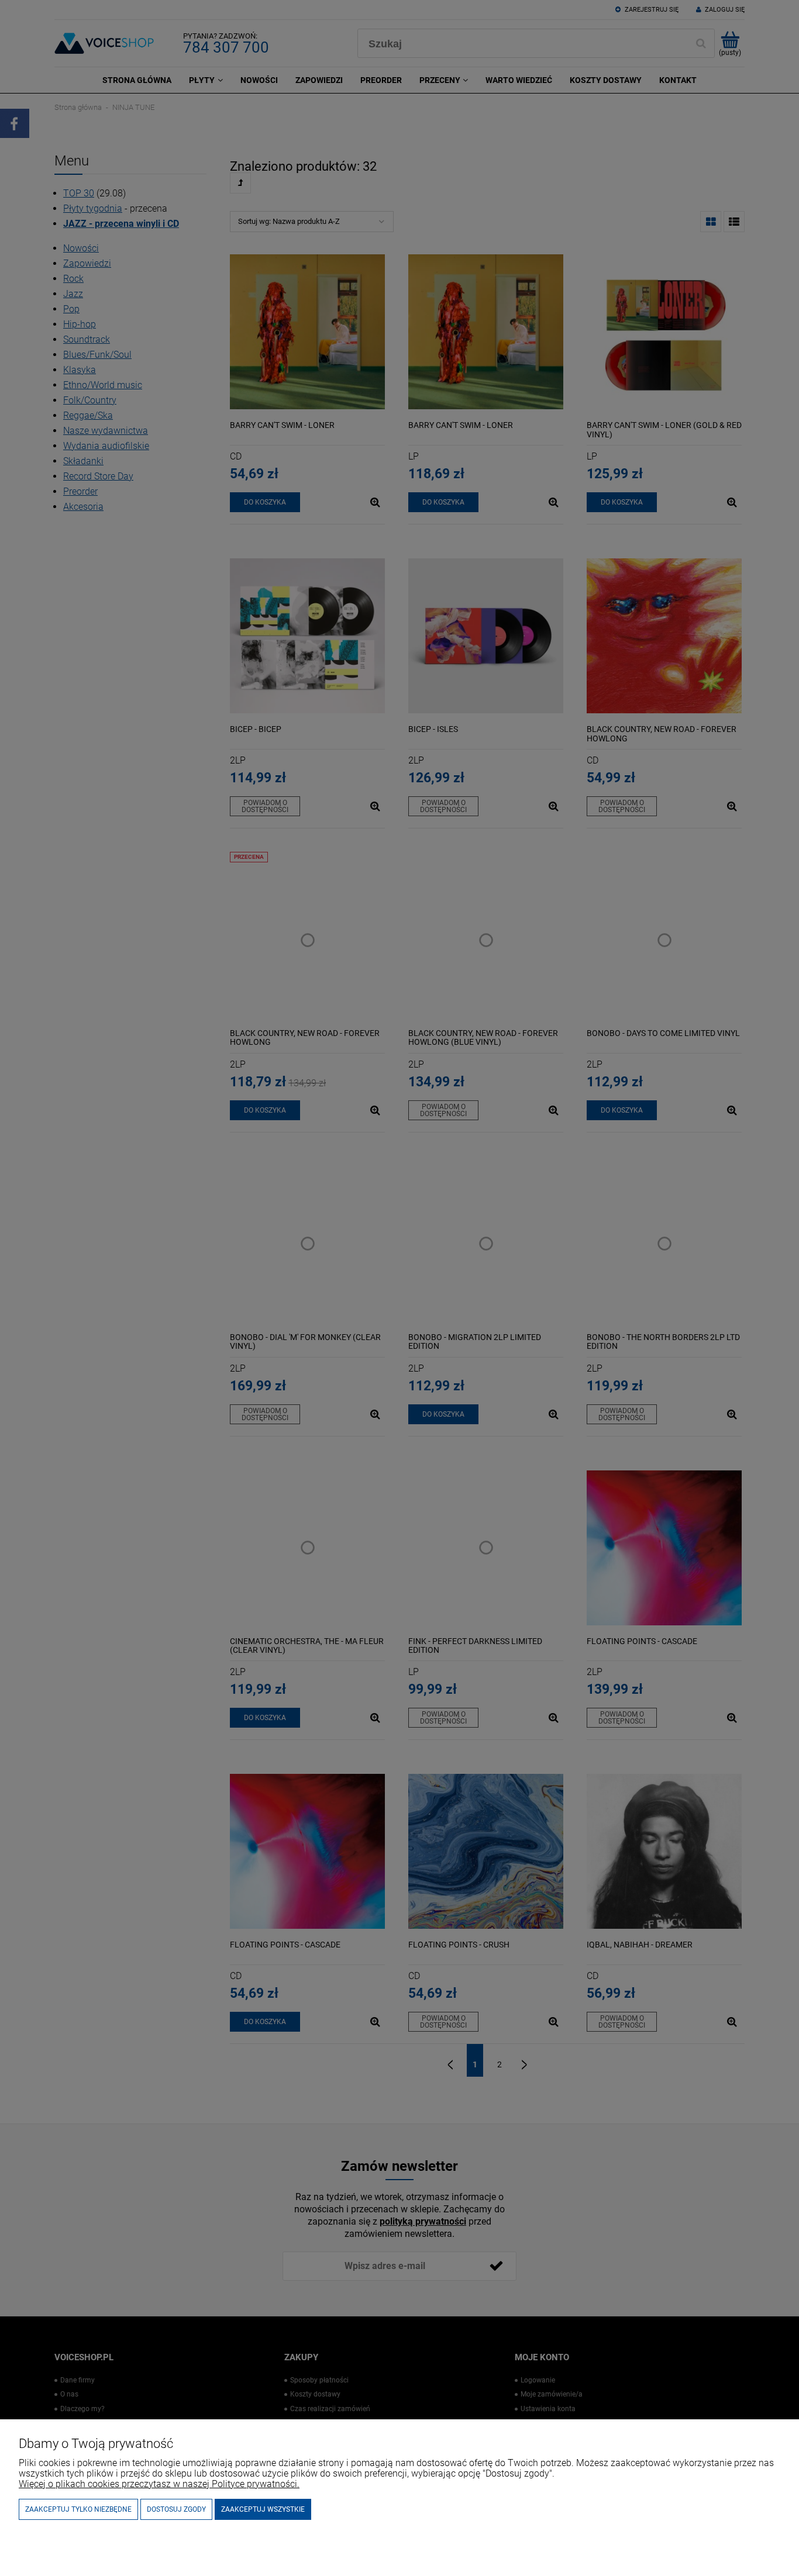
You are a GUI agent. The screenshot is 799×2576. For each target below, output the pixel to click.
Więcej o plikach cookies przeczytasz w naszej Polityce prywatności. (159, 2484)
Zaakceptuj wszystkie (263, 2509)
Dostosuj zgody (176, 2509)
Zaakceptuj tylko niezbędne (78, 2509)
